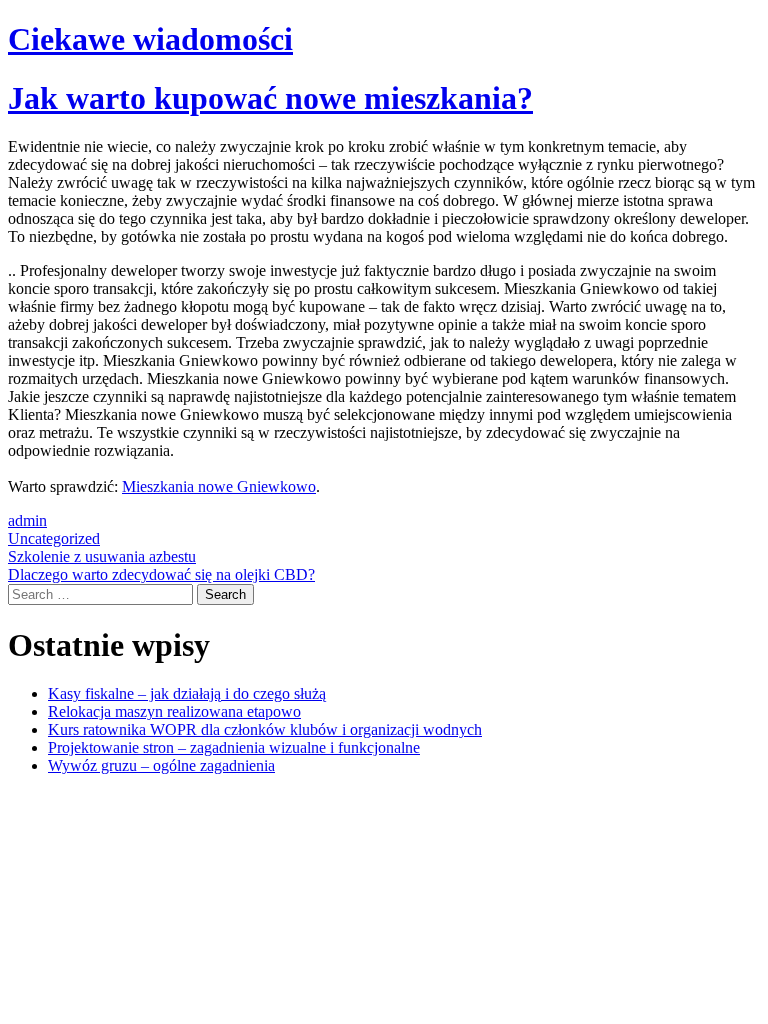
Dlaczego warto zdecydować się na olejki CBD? (161, 574)
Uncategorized (54, 538)
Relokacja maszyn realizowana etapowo (174, 711)
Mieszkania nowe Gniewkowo (219, 486)
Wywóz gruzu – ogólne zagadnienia (161, 765)
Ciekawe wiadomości (150, 39)
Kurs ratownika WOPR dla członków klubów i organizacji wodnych (265, 729)
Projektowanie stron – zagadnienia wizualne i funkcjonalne (234, 747)
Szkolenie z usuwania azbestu (102, 556)
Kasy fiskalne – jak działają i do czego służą (187, 693)
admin (27, 520)
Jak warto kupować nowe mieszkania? (270, 98)
